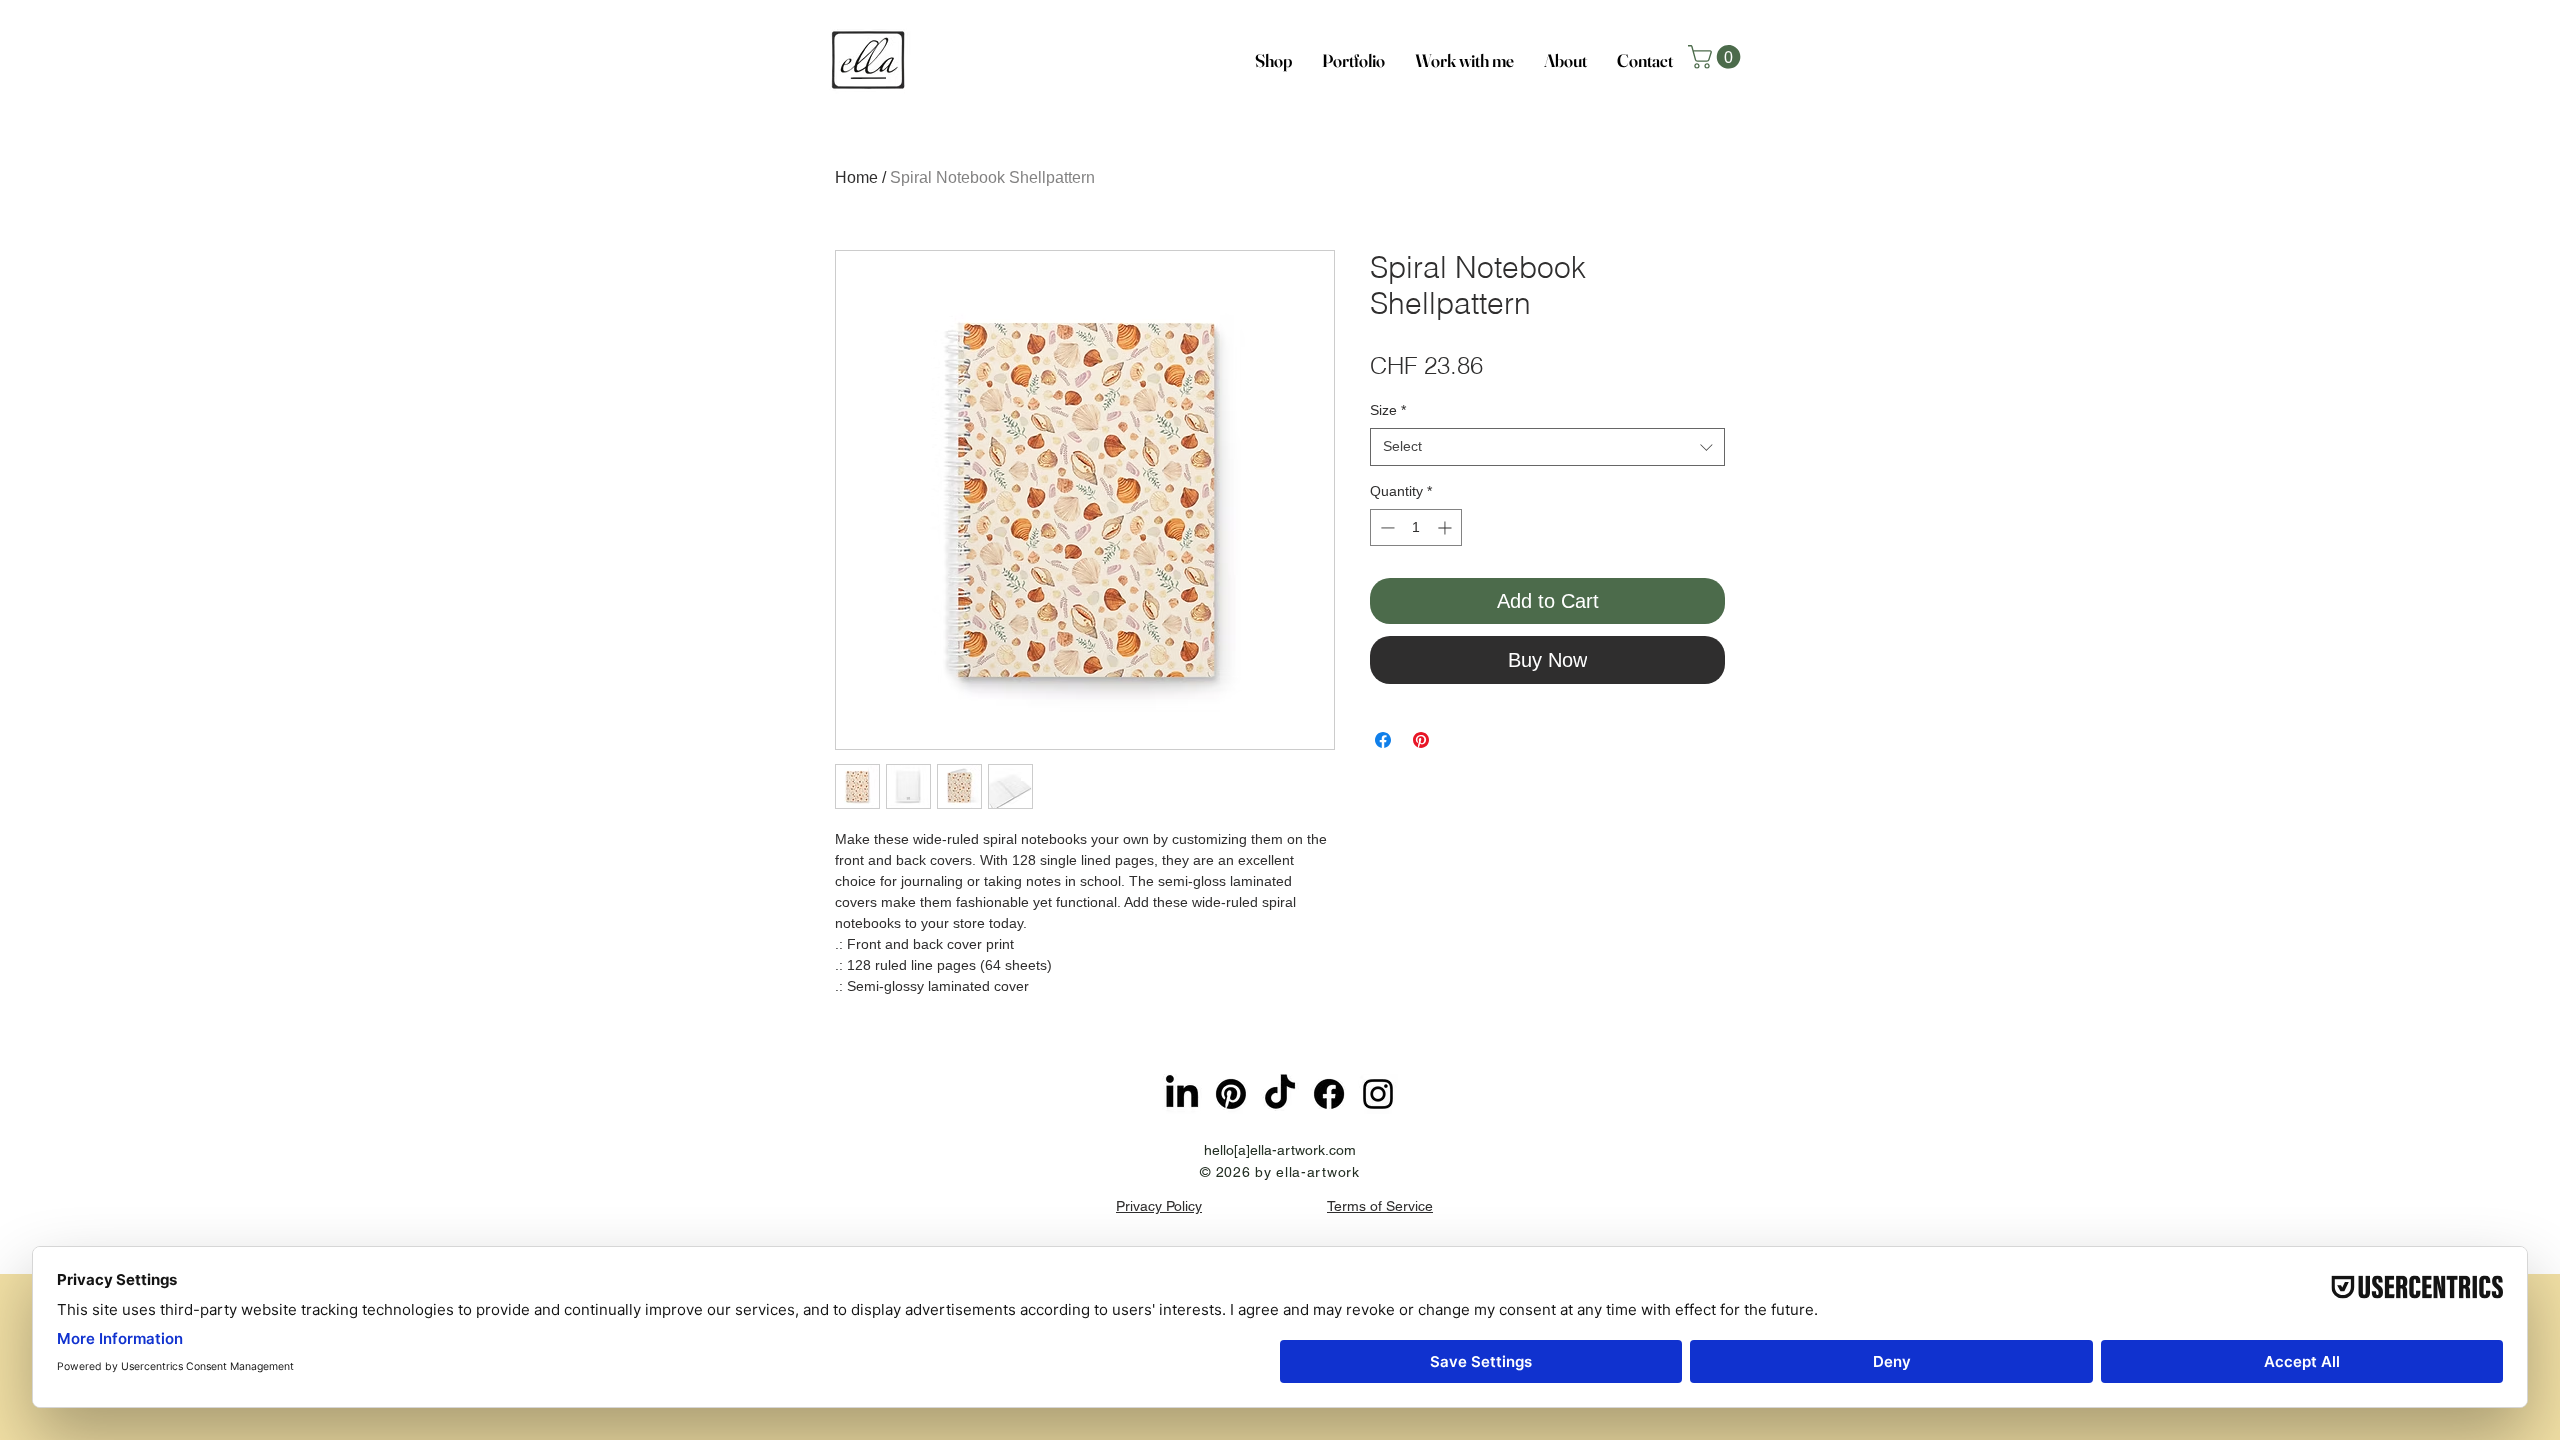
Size (1388, 410)
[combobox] (1547, 447)
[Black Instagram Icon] (1378, 1094)
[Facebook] (1329, 1094)
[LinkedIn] (1182, 1094)
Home (856, 177)
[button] (1717, 57)
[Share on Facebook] (1383, 740)
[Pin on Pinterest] (1421, 740)
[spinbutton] (1416, 527)
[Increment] (1446, 527)
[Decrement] (1385, 527)
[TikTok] (1280, 1094)
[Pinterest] (1231, 1094)
